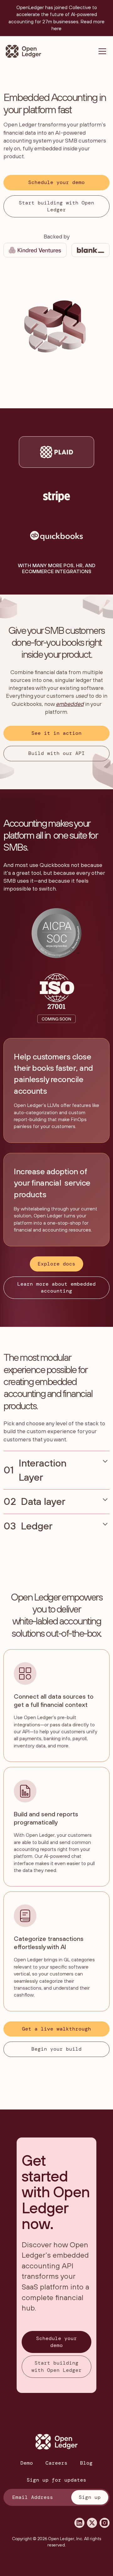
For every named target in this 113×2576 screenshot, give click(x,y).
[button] (101, 51)
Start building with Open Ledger (56, 206)
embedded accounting (40, 1387)
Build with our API (56, 753)
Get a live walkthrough (56, 2029)
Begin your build (56, 2049)
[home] (23, 51)
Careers (56, 2463)
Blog (86, 2463)
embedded (48, 148)
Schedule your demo (56, 182)
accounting (55, 1230)
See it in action (56, 733)
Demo (27, 2463)
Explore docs (56, 1264)
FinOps (79, 1119)
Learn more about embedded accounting (56, 1287)
